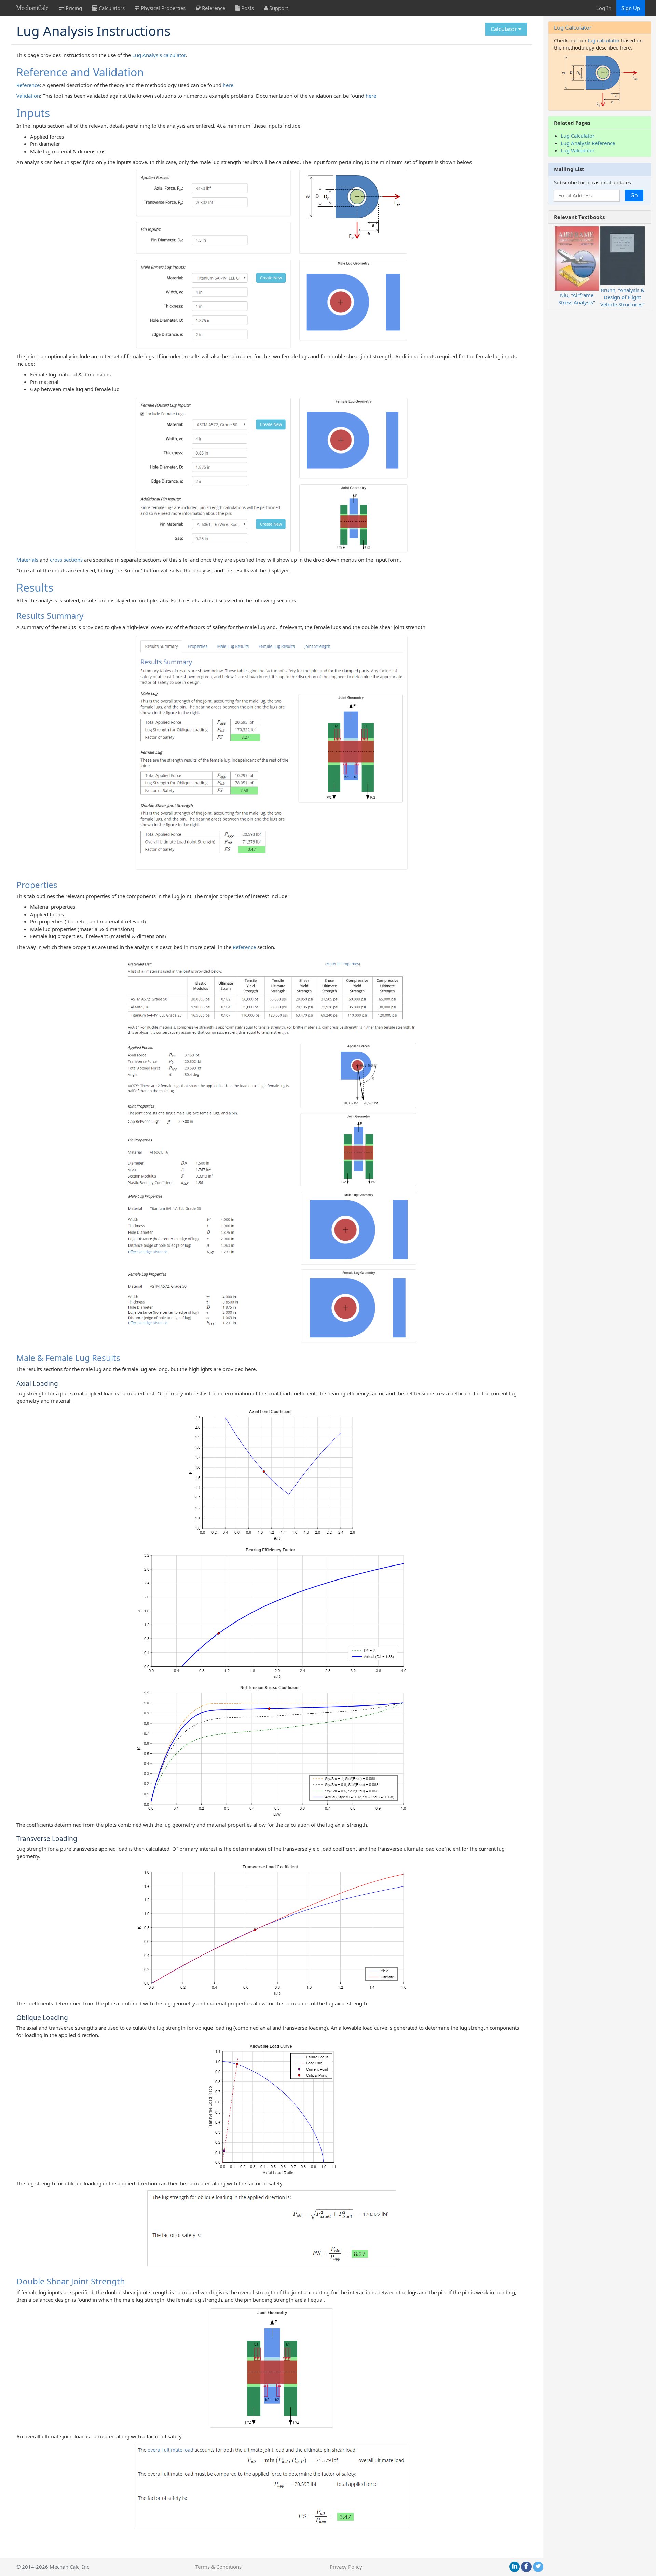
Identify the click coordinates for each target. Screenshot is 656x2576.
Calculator (504, 29)
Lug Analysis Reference (588, 143)
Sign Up (631, 8)
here (228, 85)
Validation (28, 96)
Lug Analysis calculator (159, 55)
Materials (27, 560)
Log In (604, 8)
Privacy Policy (346, 2567)
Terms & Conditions (218, 2567)
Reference (28, 85)
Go (634, 195)
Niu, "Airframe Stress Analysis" (577, 299)
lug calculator (604, 40)
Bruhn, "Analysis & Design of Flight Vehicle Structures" (622, 297)
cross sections (66, 560)
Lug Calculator (573, 27)
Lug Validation (578, 150)
